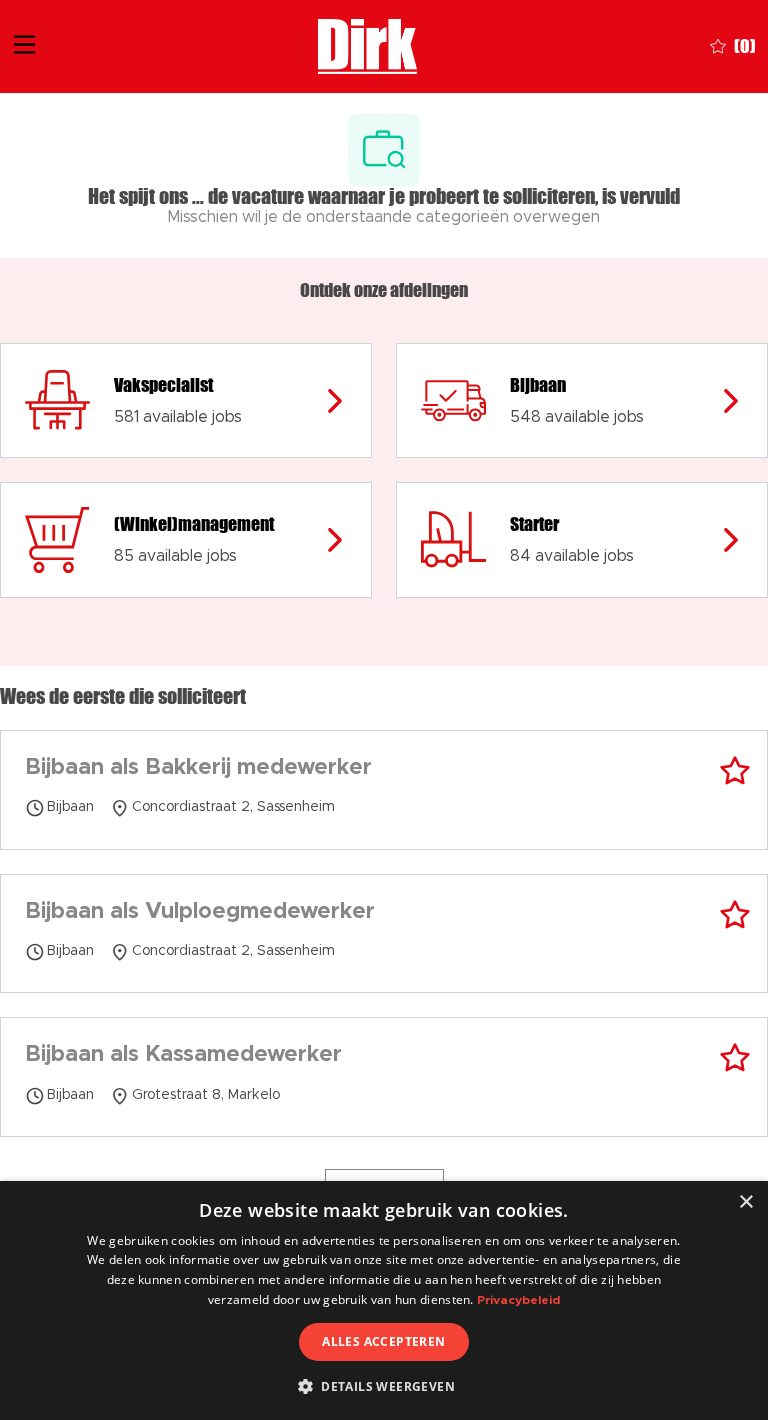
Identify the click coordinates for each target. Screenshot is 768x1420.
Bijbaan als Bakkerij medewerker (198, 768)
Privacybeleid (518, 1300)
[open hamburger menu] (24, 47)
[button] (384, 1386)
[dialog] (384, 1300)
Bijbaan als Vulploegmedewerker (200, 912)
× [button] (745, 1202)
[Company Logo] (367, 45)
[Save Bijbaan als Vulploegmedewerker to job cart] (735, 915)
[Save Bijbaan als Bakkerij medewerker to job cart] (735, 771)
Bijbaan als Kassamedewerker (183, 1055)
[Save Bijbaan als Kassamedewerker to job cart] (735, 1058)
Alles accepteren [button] (383, 1341)
